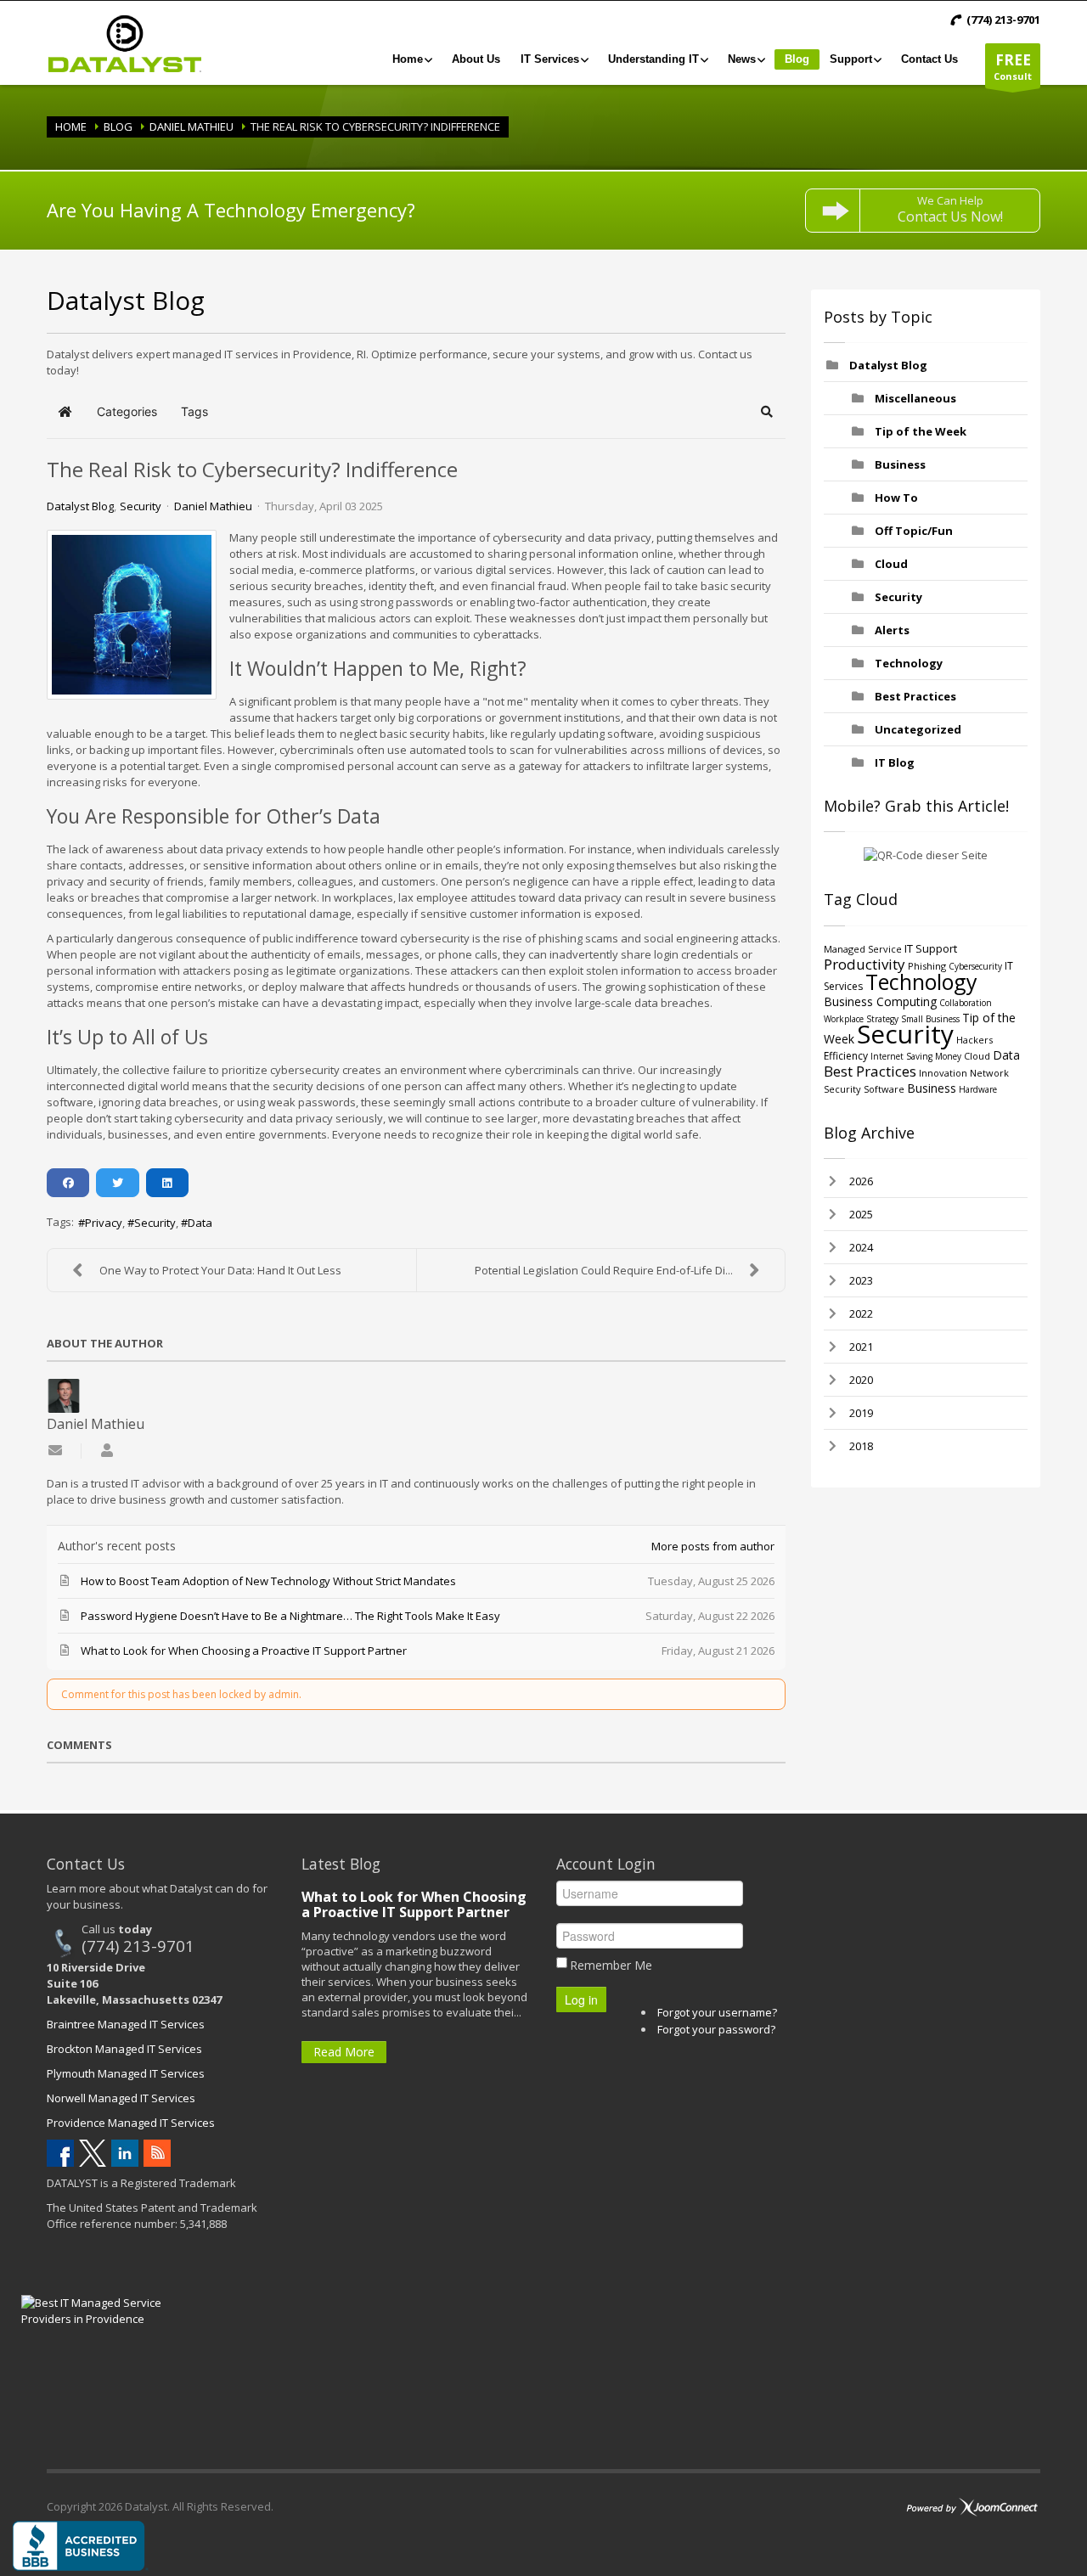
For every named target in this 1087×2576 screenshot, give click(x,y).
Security (141, 506)
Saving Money (934, 1056)
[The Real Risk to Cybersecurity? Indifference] (132, 615)
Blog (118, 127)
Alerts (892, 630)
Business (900, 464)
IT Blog (895, 762)
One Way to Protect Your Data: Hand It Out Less (220, 1270)
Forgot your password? (716, 2029)
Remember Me (611, 1965)
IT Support (931, 948)
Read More (344, 2052)
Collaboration (966, 1003)
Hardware (978, 1089)
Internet (887, 1056)
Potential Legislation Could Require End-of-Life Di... (604, 1270)
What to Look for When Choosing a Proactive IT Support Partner (414, 1904)
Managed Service (863, 949)
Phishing (927, 966)
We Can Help (950, 209)
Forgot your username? (717, 2012)
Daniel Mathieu (191, 127)
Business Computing (880, 1001)
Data (200, 1223)
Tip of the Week (921, 431)
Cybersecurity (975, 966)
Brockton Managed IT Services (124, 2049)
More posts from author (713, 1546)
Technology (909, 663)
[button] (768, 412)
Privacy (104, 1223)
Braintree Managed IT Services (126, 2024)
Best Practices (915, 696)
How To (896, 498)
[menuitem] (412, 59)
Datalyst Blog (80, 506)
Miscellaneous (915, 398)
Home (71, 127)
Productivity (865, 964)
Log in (581, 1999)
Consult (1013, 66)
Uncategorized (918, 729)
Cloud (891, 564)
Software (884, 1089)
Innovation (943, 1073)
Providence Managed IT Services (131, 2123)
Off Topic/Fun (914, 531)
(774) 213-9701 (138, 1946)
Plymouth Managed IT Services (126, 2073)
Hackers (974, 1040)
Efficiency (846, 1056)
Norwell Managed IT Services (121, 2098)
